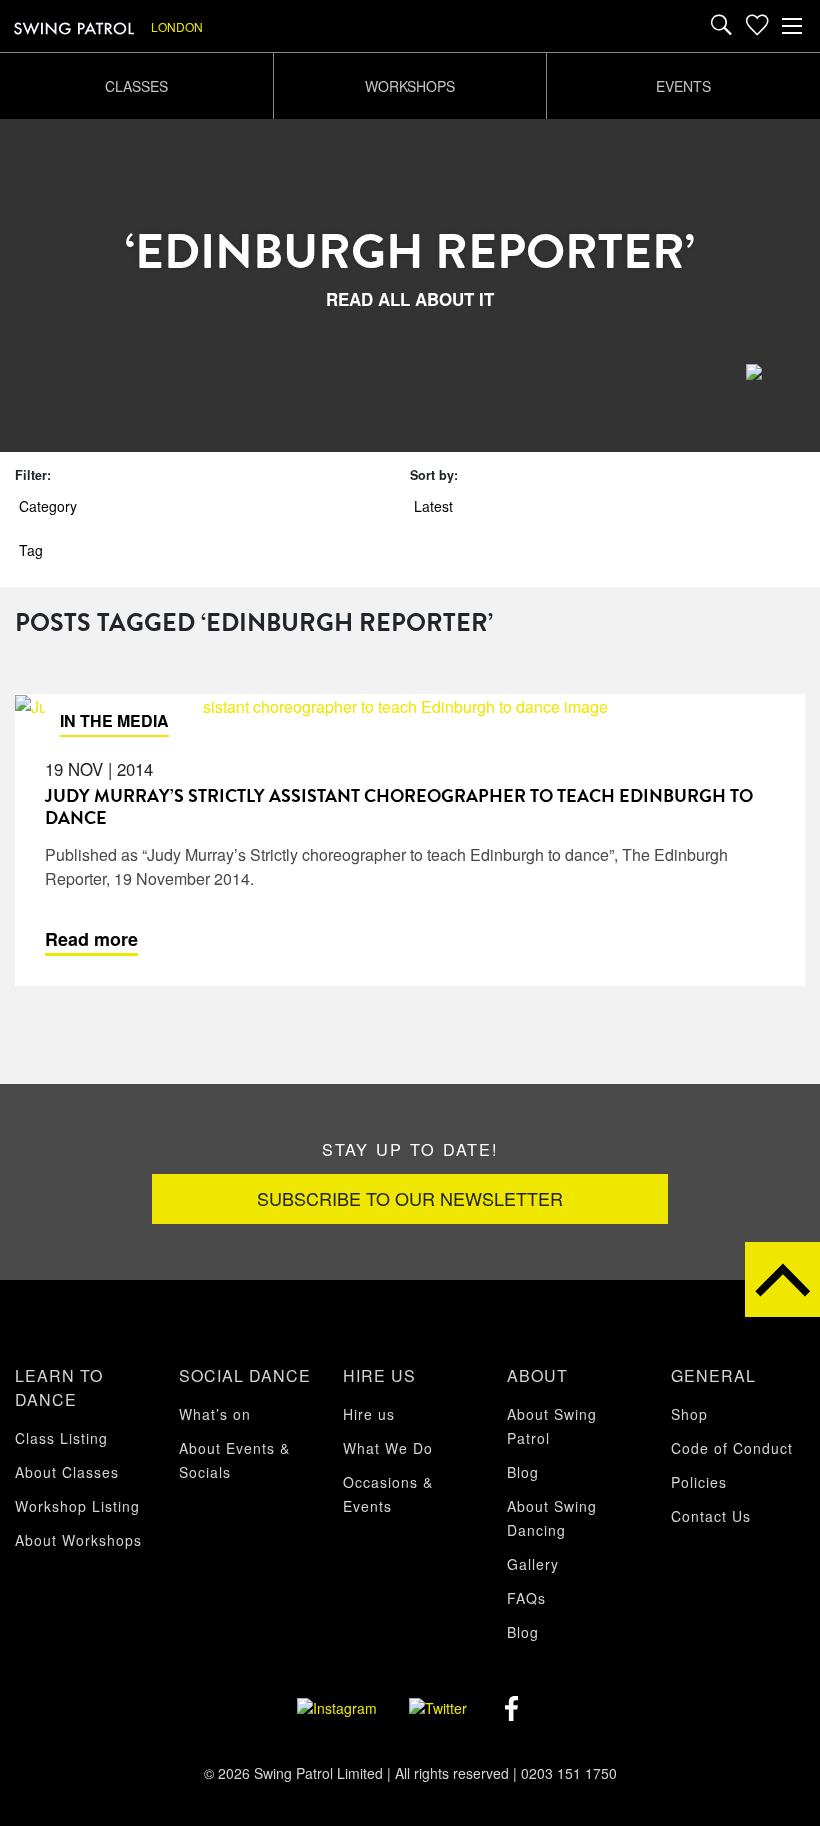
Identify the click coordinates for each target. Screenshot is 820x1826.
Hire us (369, 1414)
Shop (689, 1414)
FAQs (526, 1598)
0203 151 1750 (569, 1773)
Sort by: (434, 475)
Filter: (33, 475)
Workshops (410, 86)
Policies (699, 1482)
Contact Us (711, 1516)
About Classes (67, 1472)
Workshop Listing (77, 1506)
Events (683, 86)
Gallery (533, 1564)
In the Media (114, 720)
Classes (136, 86)
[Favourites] (757, 26)
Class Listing (61, 1438)
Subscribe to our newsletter (410, 1198)
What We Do (388, 1448)
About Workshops (78, 1540)
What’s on (215, 1414)
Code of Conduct (732, 1448)
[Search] (721, 26)
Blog (523, 1472)
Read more (91, 939)
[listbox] (199, 26)
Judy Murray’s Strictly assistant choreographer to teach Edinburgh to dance (399, 806)
